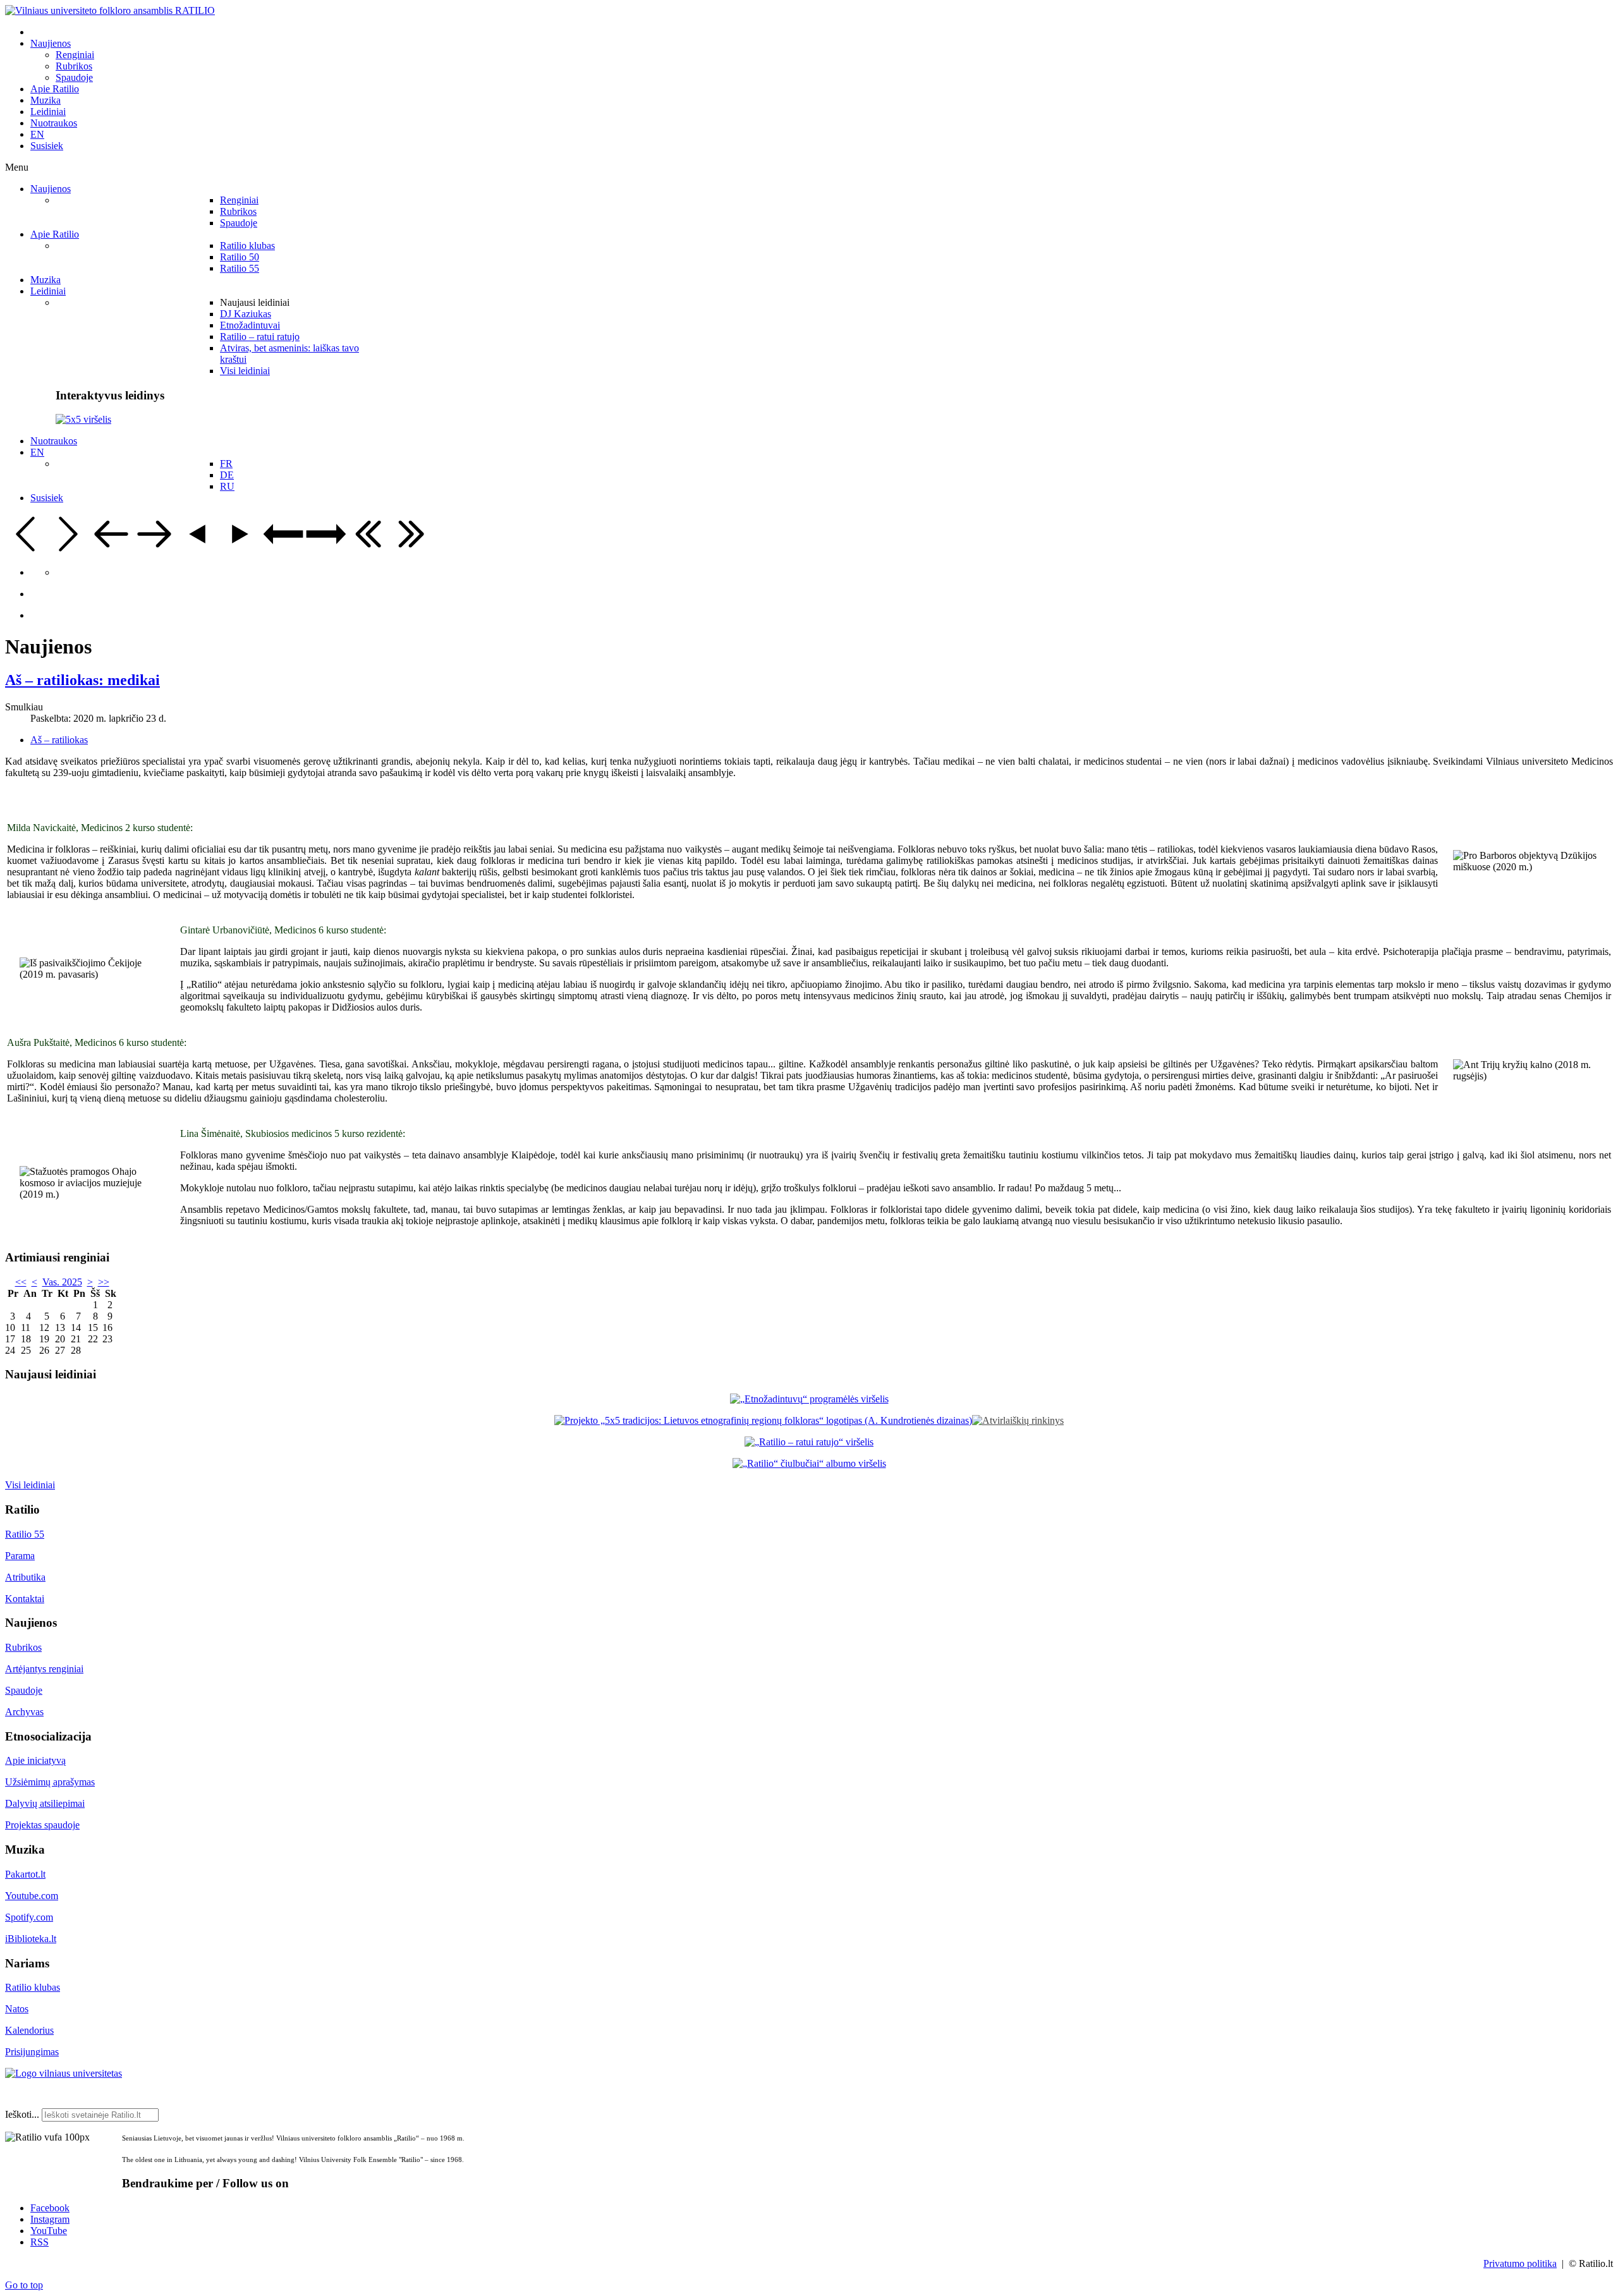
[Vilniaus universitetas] (64, 2073)
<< (21, 1282)
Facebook (50, 2208)
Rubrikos (23, 1647)
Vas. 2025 (62, 1282)
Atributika (25, 1577)
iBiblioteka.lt (31, 1939)
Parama (20, 1556)
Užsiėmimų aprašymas (50, 1782)
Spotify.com (29, 1917)
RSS (40, 2242)
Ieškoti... (22, 2114)
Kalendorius (29, 2030)
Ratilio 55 (25, 1534)
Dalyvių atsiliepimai (45, 1803)
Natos (17, 2009)
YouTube (49, 2231)
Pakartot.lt (25, 1874)
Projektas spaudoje (42, 1825)
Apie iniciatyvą (35, 1760)
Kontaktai (25, 1599)
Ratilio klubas (33, 1987)
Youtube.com (32, 1896)
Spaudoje (24, 1690)
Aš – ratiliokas (59, 740)
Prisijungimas (32, 2052)
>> (104, 1282)
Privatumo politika (1520, 2263)
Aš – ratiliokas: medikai (82, 680)
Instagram (50, 2219)
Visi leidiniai (30, 1485)
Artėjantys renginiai (44, 1669)
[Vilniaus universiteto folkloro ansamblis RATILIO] (110, 10)
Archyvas (24, 1712)
